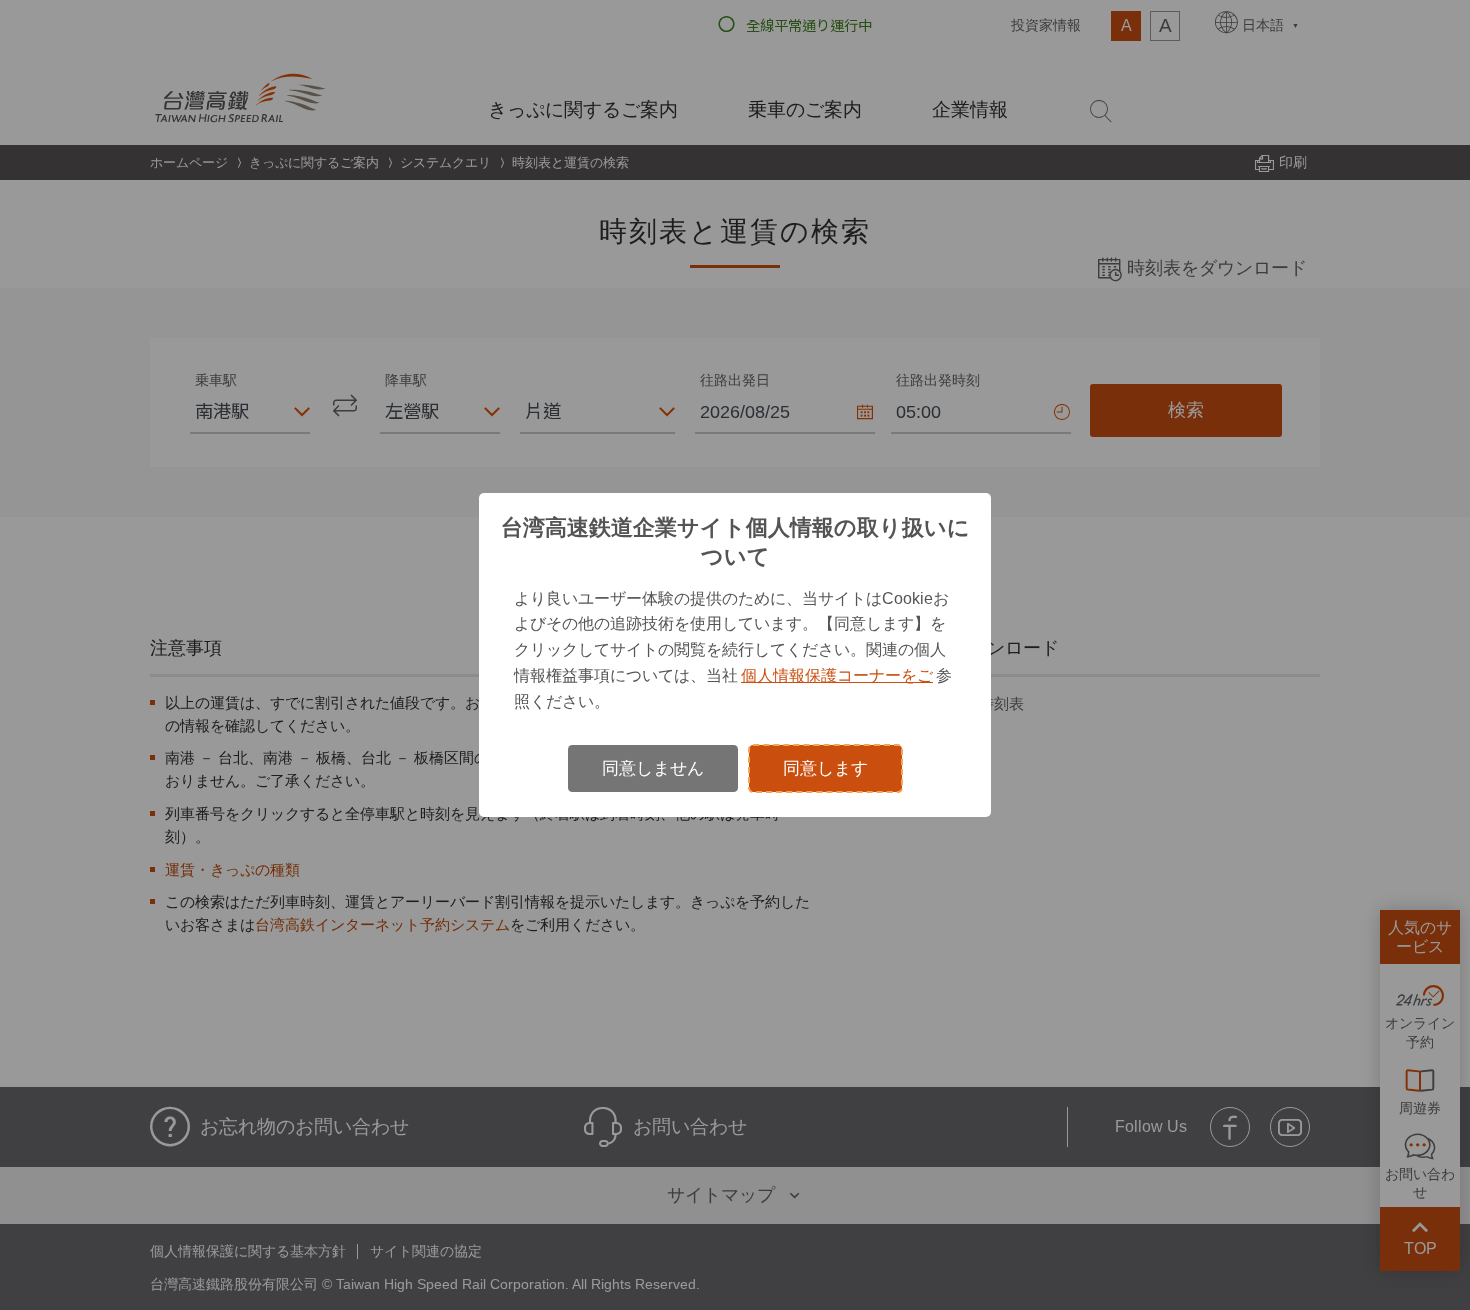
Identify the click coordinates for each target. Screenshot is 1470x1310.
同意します (825, 768)
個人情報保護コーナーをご (837, 675)
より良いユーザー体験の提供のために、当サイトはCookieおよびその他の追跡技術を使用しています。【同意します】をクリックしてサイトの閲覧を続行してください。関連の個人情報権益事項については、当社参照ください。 (733, 650)
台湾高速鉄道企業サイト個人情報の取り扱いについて (735, 542)
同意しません (653, 768)
